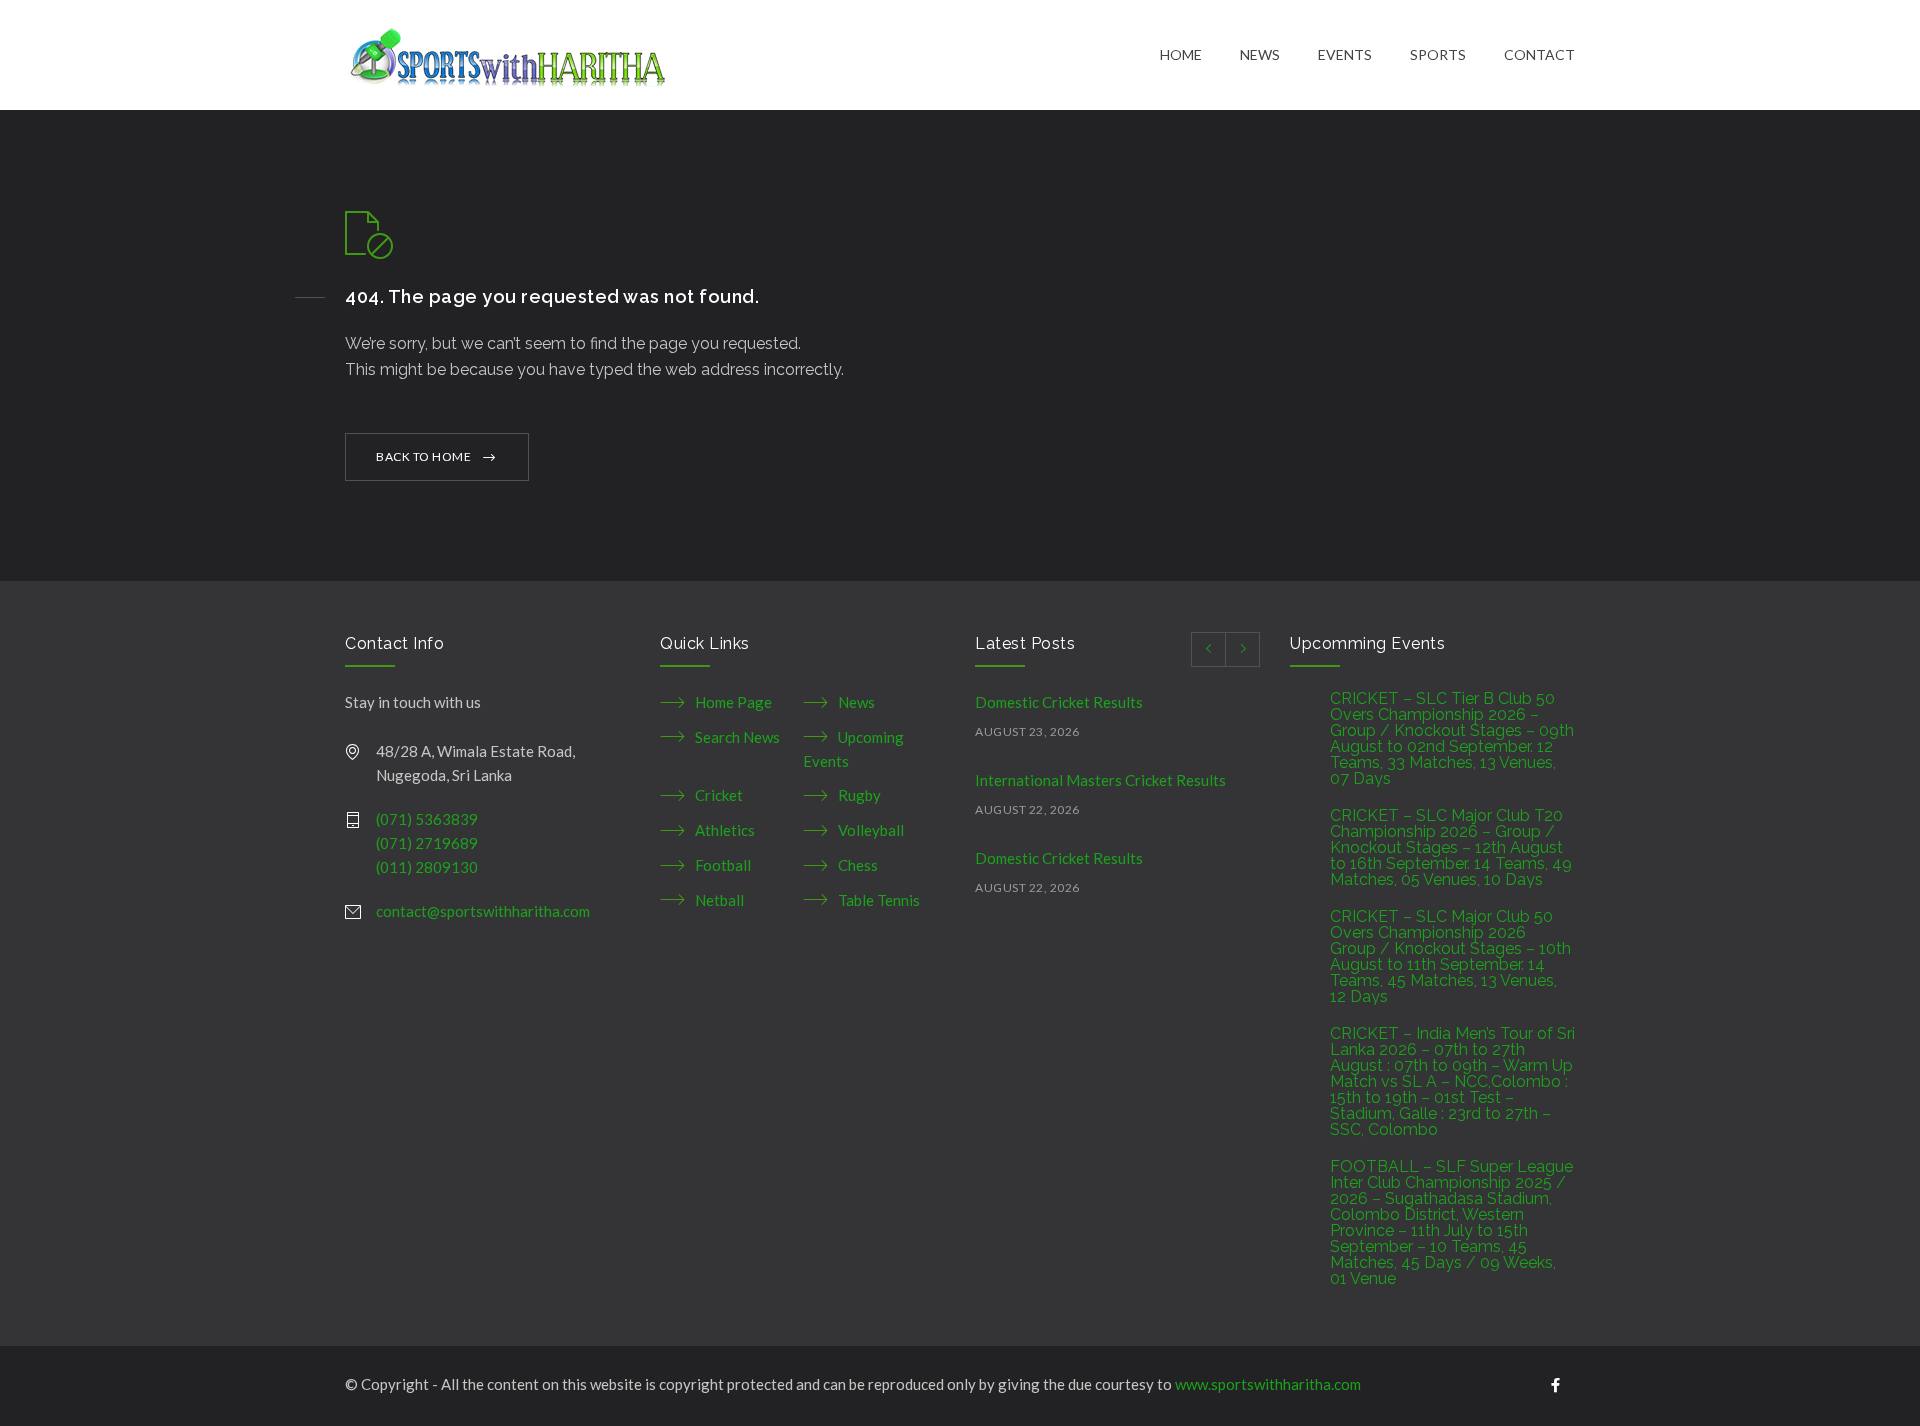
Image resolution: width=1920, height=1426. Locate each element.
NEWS (1260, 54)
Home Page (733, 702)
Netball (719, 900)
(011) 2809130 (427, 867)
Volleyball (871, 830)
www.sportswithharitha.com (1268, 1384)
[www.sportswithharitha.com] (752, 55)
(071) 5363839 (427, 819)
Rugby (859, 795)
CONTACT (1539, 54)
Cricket (719, 795)
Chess (858, 865)
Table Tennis (879, 900)
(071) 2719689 (427, 843)
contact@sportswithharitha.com (483, 911)
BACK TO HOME (423, 456)
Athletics (725, 830)
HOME (1181, 54)
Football (723, 865)
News (856, 702)
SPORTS (1438, 54)
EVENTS (1345, 54)
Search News (737, 737)
